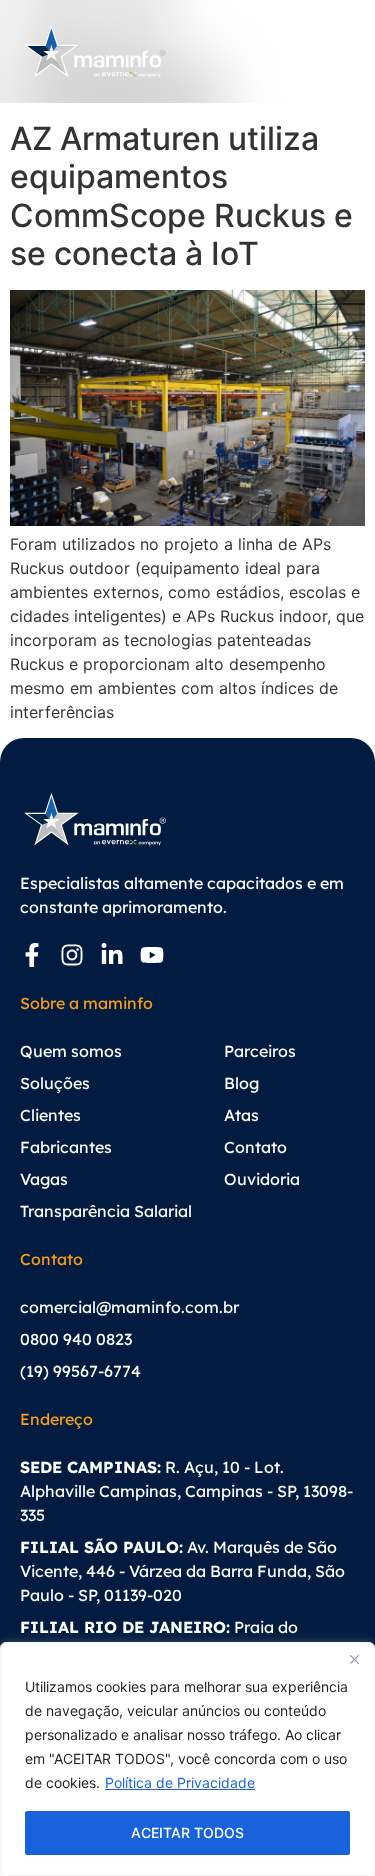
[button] (337, 51)
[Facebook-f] (32, 955)
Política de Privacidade (180, 1782)
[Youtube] (152, 955)
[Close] (354, 1659)
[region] (187, 1759)
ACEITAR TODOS (187, 1832)
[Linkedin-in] (112, 955)
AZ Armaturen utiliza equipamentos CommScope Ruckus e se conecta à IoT (181, 196)
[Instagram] (72, 955)
